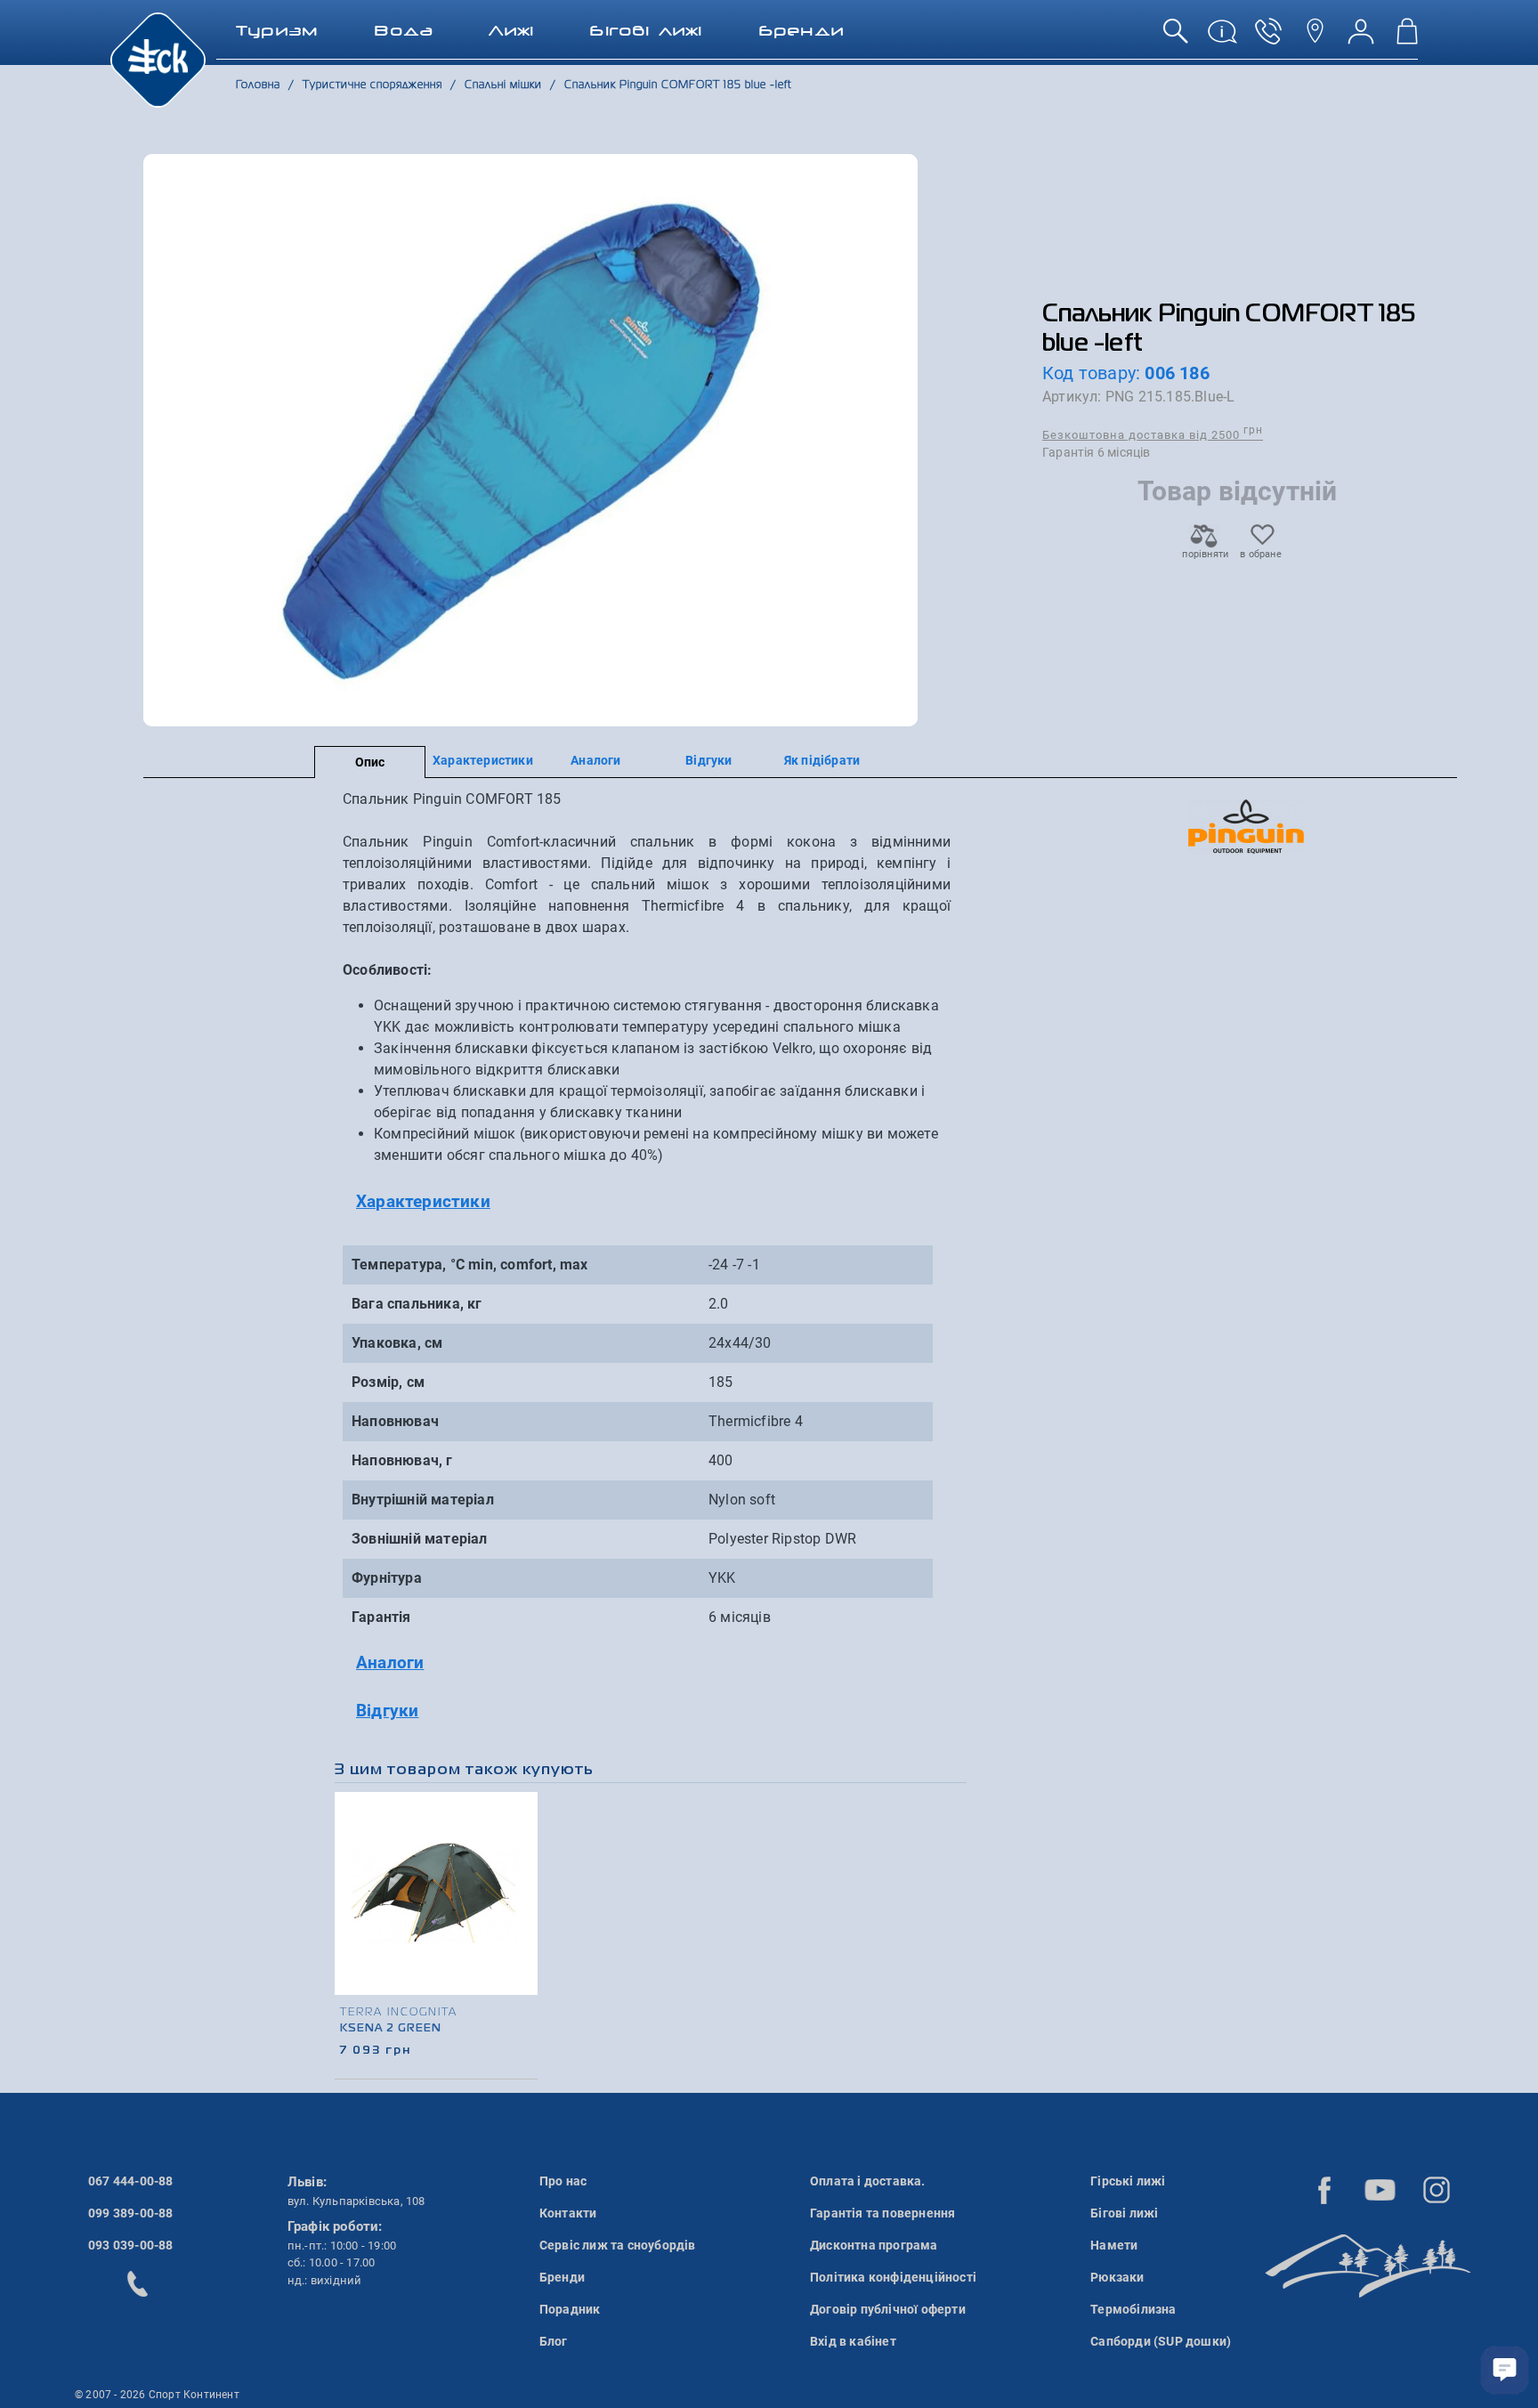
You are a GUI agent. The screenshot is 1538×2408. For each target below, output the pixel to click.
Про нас (563, 2181)
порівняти (1204, 554)
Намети (1114, 2245)
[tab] (647, 1202)
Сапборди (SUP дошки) (1161, 2341)
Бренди (562, 2277)
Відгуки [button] (387, 1711)
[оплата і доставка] (1222, 38)
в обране (1261, 554)
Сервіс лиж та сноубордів (618, 2245)
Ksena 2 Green (391, 2029)
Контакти (568, 2213)
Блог (554, 2341)
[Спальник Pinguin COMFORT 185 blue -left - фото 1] (531, 440)
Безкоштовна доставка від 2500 (1153, 434)
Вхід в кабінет (853, 2341)
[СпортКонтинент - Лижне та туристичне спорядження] (158, 59)
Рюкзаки (1117, 2277)
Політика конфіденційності (893, 2277)
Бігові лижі (1124, 2213)
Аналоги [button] (390, 1662)
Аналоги (595, 760)
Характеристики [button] (423, 1201)
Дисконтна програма (874, 2245)
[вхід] (1361, 38)
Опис (370, 762)
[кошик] (1407, 38)
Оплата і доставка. (868, 2181)
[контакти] (1315, 38)
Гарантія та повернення (882, 2213)
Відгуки (708, 760)
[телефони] (1268, 38)
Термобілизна (1133, 2309)
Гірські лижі (1128, 2181)
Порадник (570, 2309)
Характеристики (483, 760)
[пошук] (1176, 38)
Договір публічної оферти (888, 2309)
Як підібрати (822, 760)
